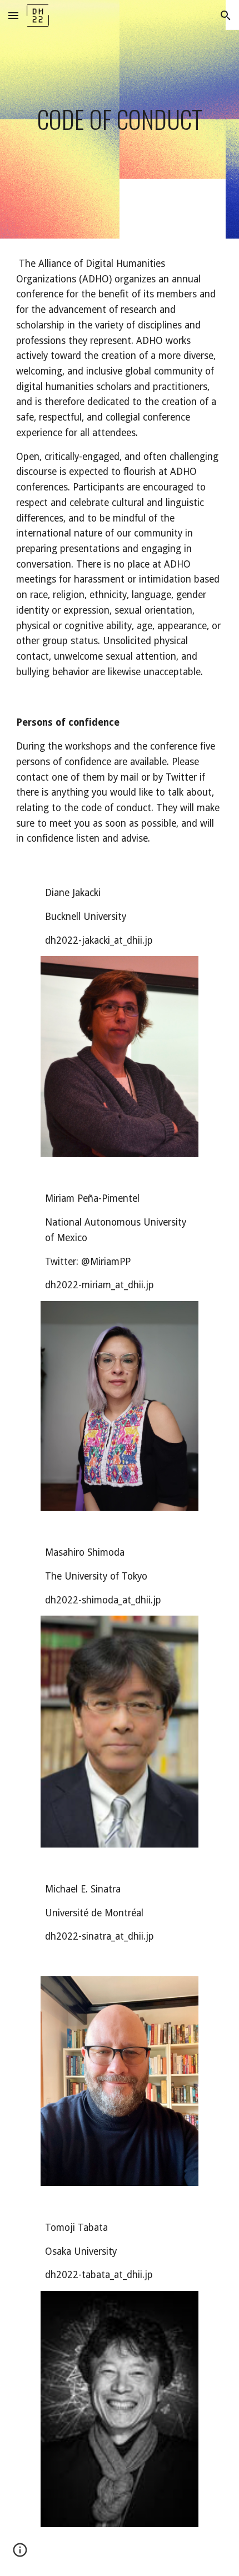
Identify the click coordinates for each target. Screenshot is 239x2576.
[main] (120, 119)
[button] (13, 15)
